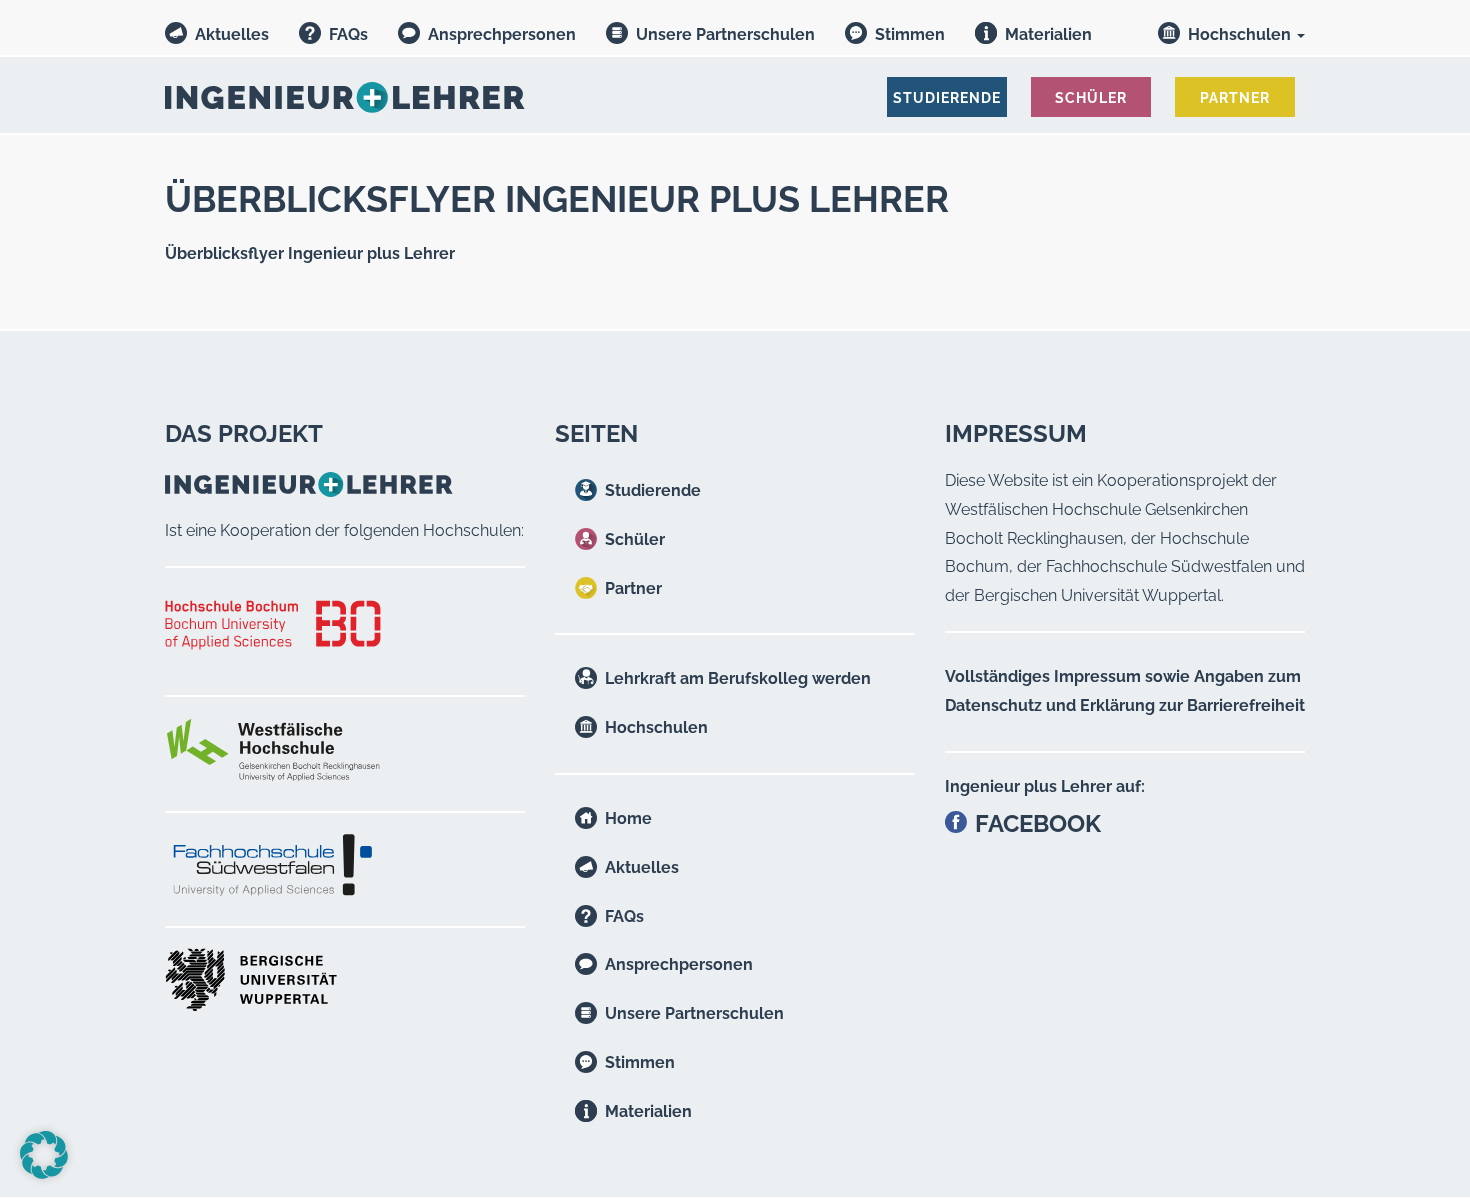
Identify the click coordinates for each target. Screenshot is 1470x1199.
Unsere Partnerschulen (725, 34)
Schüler (635, 539)
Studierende (653, 490)
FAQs (348, 34)
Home (628, 818)
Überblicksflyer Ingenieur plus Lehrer (310, 253)
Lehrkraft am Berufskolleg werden (738, 678)
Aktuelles (232, 34)
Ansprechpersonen (502, 34)
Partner (633, 588)
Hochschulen (1241, 34)
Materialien (1048, 34)
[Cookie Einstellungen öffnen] (44, 1173)
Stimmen (910, 34)
